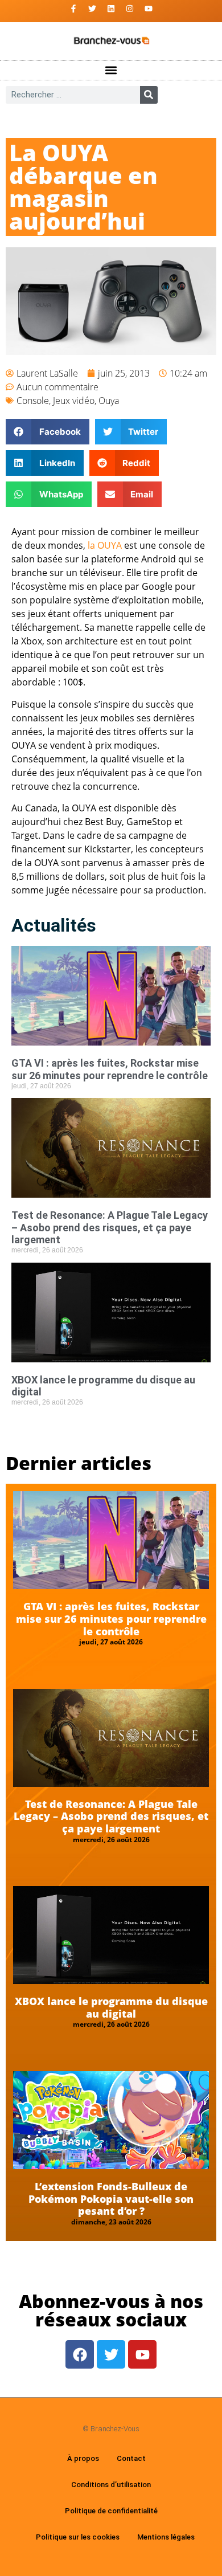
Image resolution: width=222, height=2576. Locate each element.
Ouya (109, 401)
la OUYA (105, 545)
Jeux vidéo (74, 401)
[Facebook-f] (73, 9)
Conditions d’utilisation (111, 2485)
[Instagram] (130, 9)
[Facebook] (80, 2354)
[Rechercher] (149, 95)
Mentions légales (166, 2537)
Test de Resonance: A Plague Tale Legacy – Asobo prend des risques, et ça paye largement (110, 1227)
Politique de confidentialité (111, 2511)
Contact (131, 2458)
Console (33, 401)
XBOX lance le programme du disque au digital (111, 2007)
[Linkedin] (111, 9)
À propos (83, 2458)
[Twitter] (92, 9)
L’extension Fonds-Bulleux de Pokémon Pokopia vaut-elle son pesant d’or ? (111, 2199)
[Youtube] (149, 9)
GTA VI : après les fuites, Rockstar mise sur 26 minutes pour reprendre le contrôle (110, 1069)
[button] (111, 70)
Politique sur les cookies (78, 2537)
